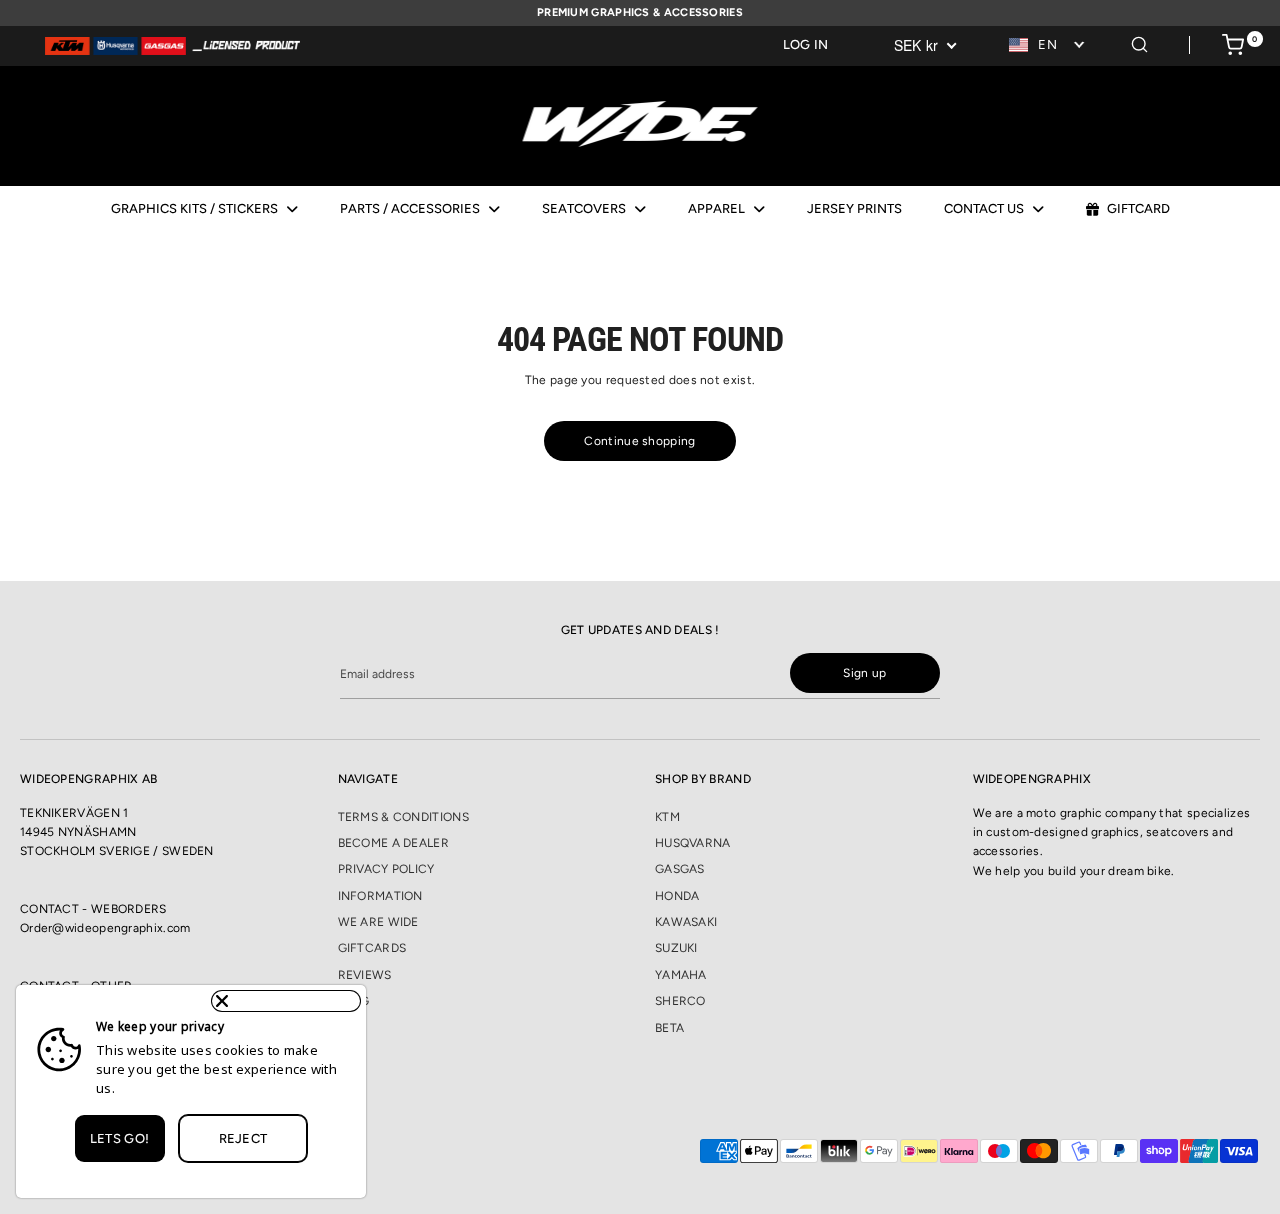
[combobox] (1048, 45)
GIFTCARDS (372, 948)
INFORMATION (380, 896)
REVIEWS (365, 975)
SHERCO (680, 1001)
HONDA (677, 896)
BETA (669, 1028)
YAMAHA (681, 975)
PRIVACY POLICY (386, 869)
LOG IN (806, 44)
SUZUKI (676, 948)
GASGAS (680, 869)
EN (1047, 44)
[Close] (286, 1001)
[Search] (1139, 41)
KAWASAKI (686, 922)
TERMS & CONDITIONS (403, 817)
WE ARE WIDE (378, 922)
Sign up (864, 673)
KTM (667, 817)
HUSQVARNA (693, 843)
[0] (1233, 48)
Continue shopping (639, 441)
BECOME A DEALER (394, 843)
